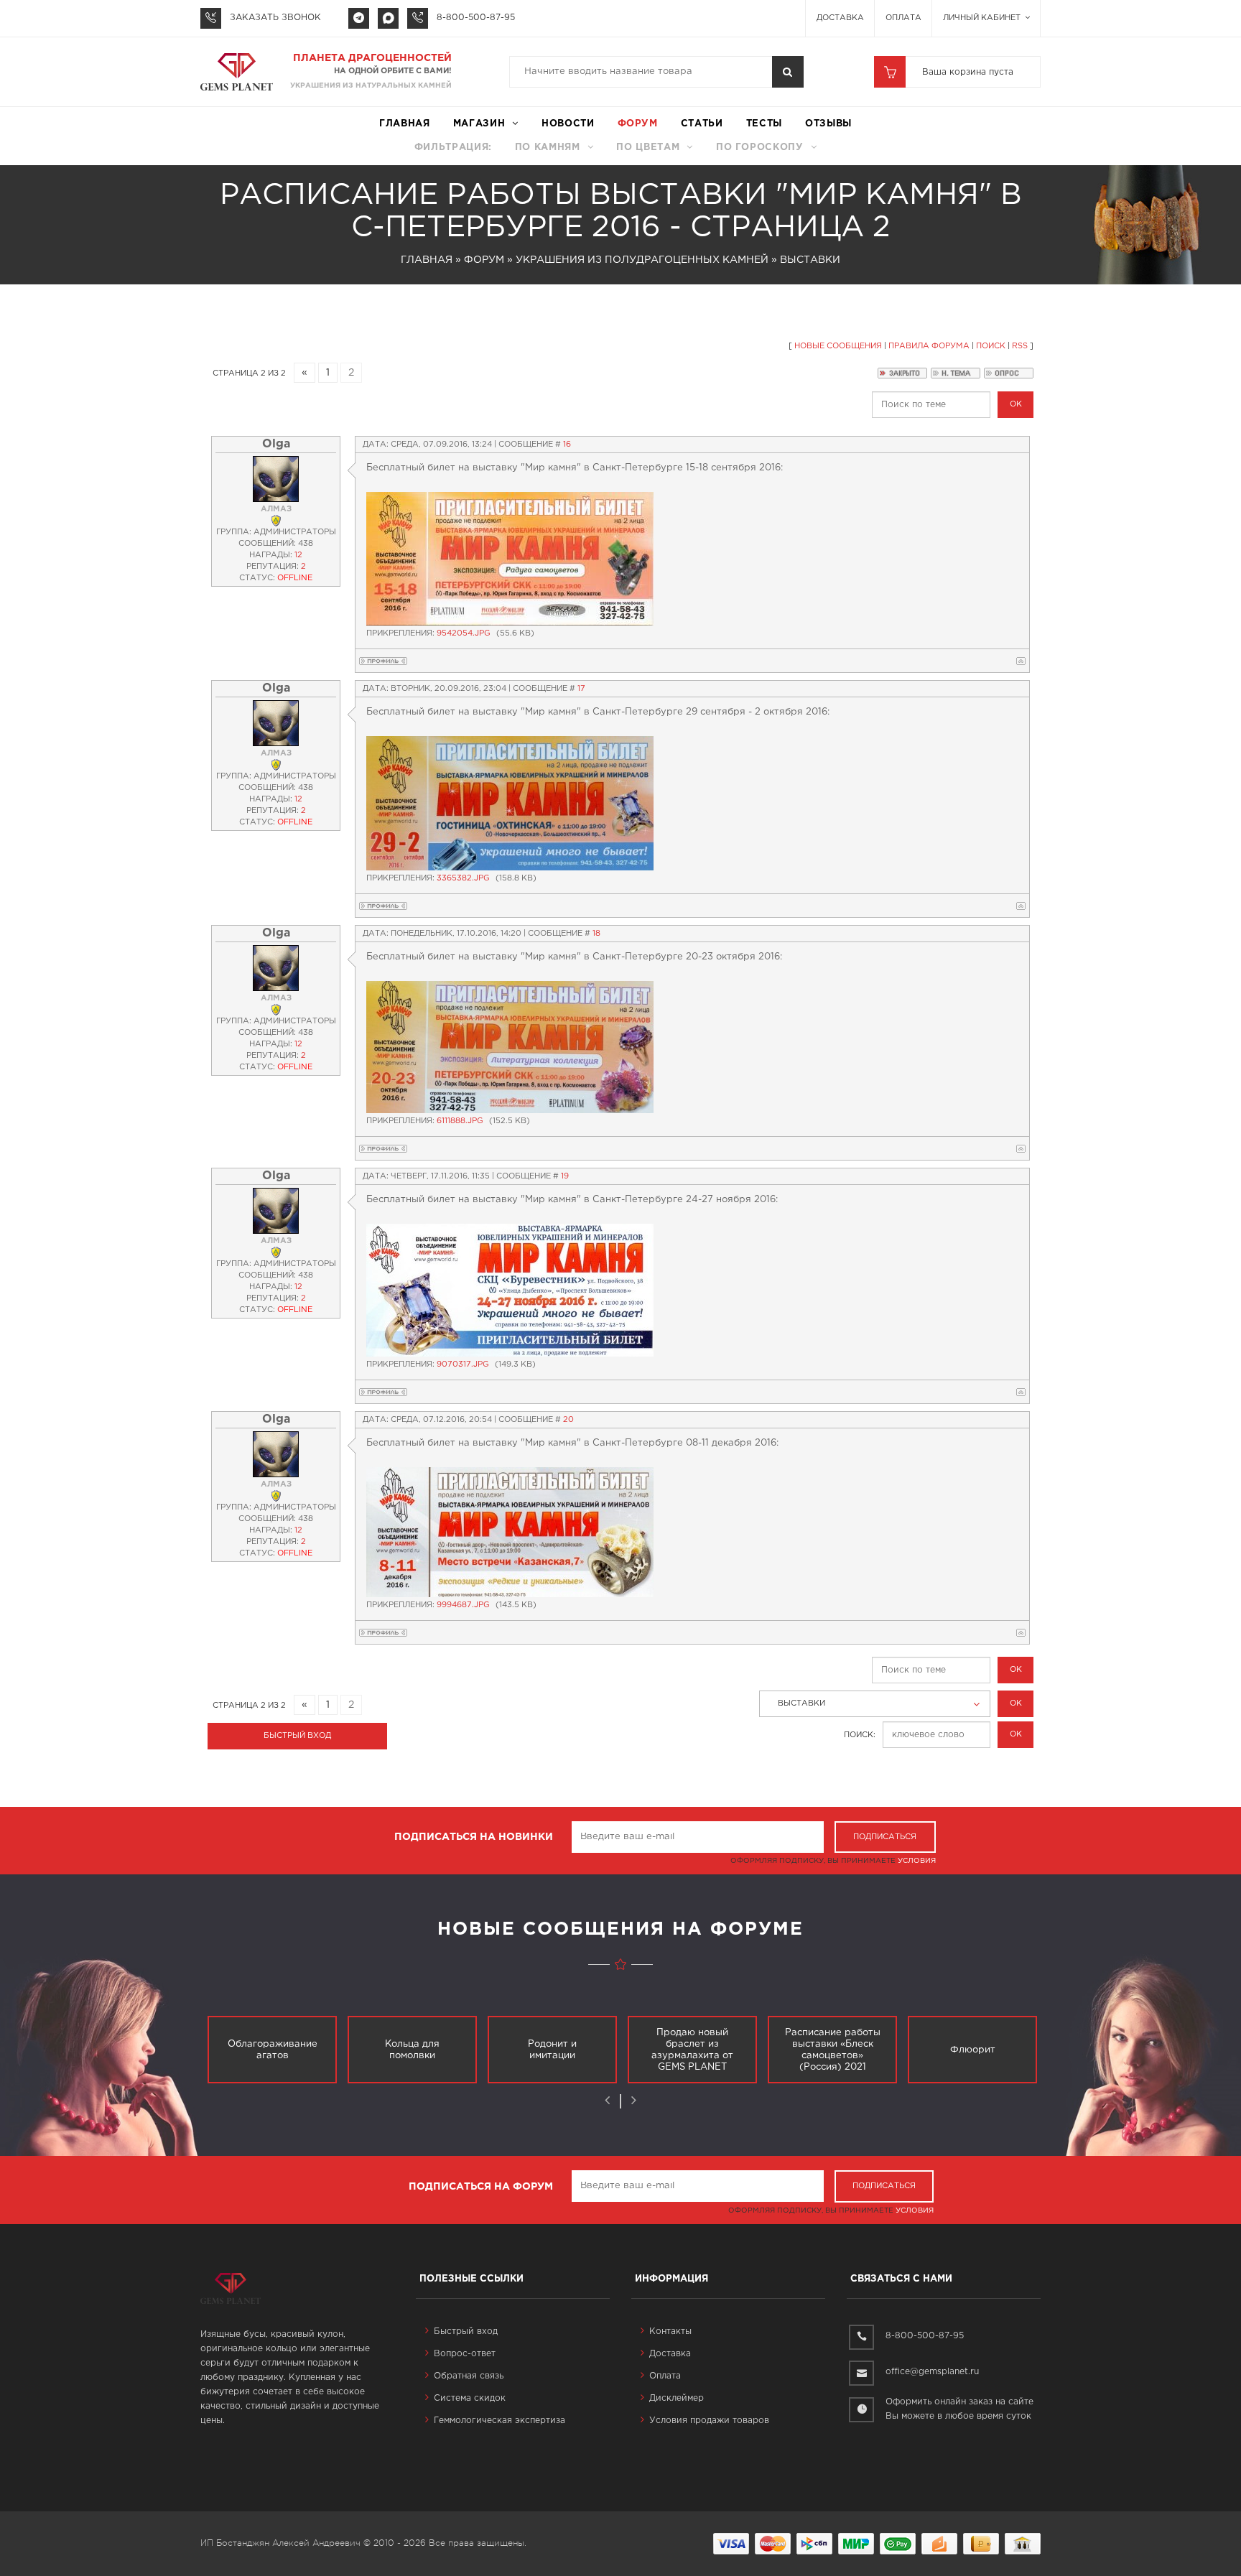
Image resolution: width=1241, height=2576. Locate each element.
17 (581, 689)
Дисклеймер (677, 2398)
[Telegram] (359, 18)
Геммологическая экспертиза (499, 2421)
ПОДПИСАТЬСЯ (885, 1837)
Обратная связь (469, 2376)
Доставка (840, 18)
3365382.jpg (463, 878)
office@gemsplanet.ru (932, 2372)
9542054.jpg (464, 633)
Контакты (670, 2331)
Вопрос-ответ (465, 2354)
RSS (1020, 346)
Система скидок (470, 2398)
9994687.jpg (463, 1605)
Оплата (903, 18)
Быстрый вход (466, 2331)
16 (567, 445)
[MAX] (388, 18)
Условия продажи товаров (709, 2421)
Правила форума (929, 346)
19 (565, 1176)
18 (596, 934)
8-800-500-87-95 (476, 18)
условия (917, 1861)
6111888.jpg (460, 1121)
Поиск (991, 346)
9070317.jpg (463, 1364)
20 (568, 1420)
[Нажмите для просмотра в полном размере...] (510, 559)
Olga (276, 444)
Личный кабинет (983, 18)
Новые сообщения (838, 346)
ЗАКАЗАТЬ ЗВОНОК (275, 18)
